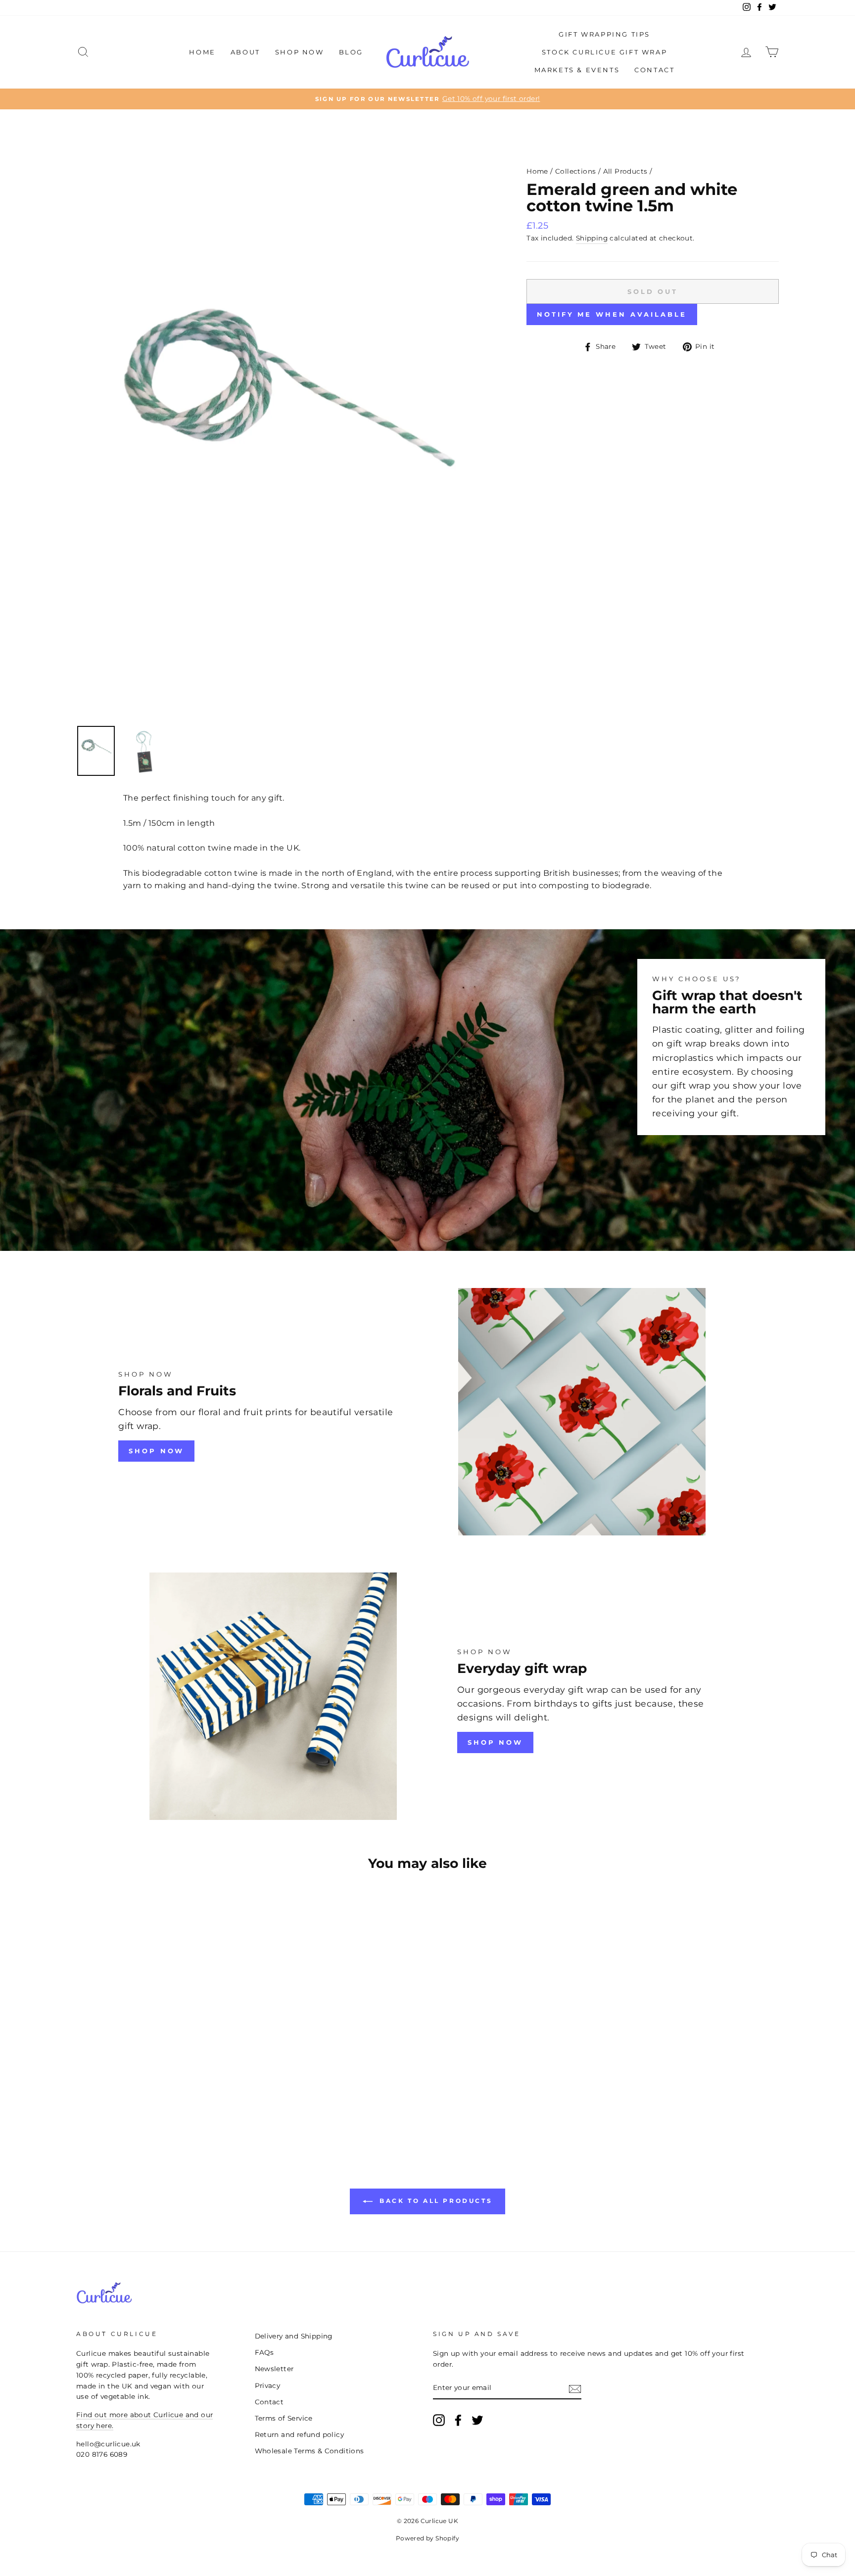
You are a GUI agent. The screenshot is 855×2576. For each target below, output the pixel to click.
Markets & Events (577, 70)
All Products (625, 171)
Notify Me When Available (612, 314)
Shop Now (300, 52)
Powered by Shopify (427, 2538)
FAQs (264, 2352)
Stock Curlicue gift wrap (604, 52)
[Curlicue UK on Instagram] (439, 2420)
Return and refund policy (300, 2434)
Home (202, 52)
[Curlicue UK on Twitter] (477, 2420)
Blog (351, 52)
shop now (156, 1451)
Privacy (268, 2385)
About (245, 52)
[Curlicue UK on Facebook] (458, 2420)
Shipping (592, 238)
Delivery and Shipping (294, 2336)
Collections (575, 171)
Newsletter (274, 2369)
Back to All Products (435, 2201)
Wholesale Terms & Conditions (309, 2451)
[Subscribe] (575, 2388)
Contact (654, 70)
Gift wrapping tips (604, 34)
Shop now (495, 1742)
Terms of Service (284, 2418)
